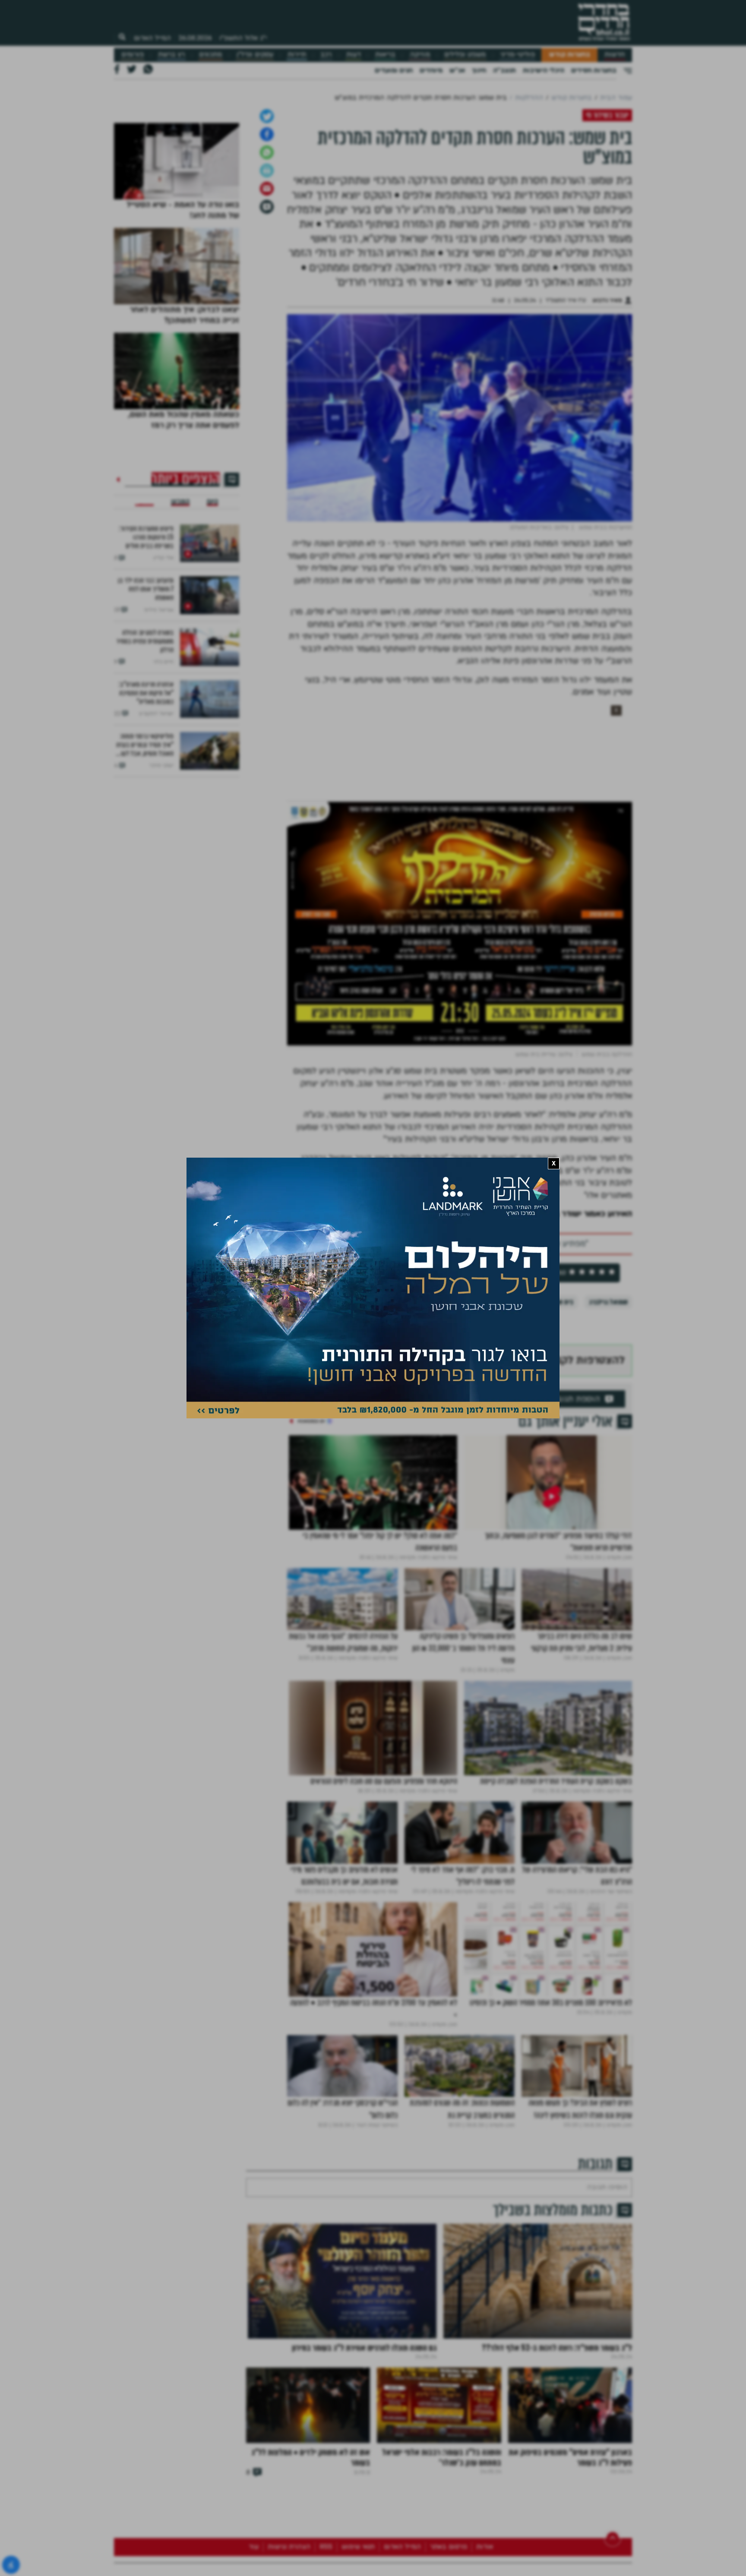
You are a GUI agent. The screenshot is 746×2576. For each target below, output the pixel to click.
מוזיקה (420, 55)
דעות (354, 55)
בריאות (385, 55)
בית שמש (561, 1393)
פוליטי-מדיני (518, 55)
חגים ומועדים (394, 70)
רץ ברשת (171, 55)
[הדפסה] (267, 261)
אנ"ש (457, 70)
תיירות (297, 55)
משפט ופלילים (465, 55)
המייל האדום (152, 38)
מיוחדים (431, 70)
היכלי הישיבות (544, 70)
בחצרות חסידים (594, 70)
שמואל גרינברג (608, 1393)
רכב (326, 55)
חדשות (615, 55)
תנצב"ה (504, 70)
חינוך (479, 70)
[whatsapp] (267, 243)
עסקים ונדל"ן (255, 55)
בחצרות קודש (570, 55)
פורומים (133, 55)
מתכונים (210, 55)
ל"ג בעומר (520, 1393)
